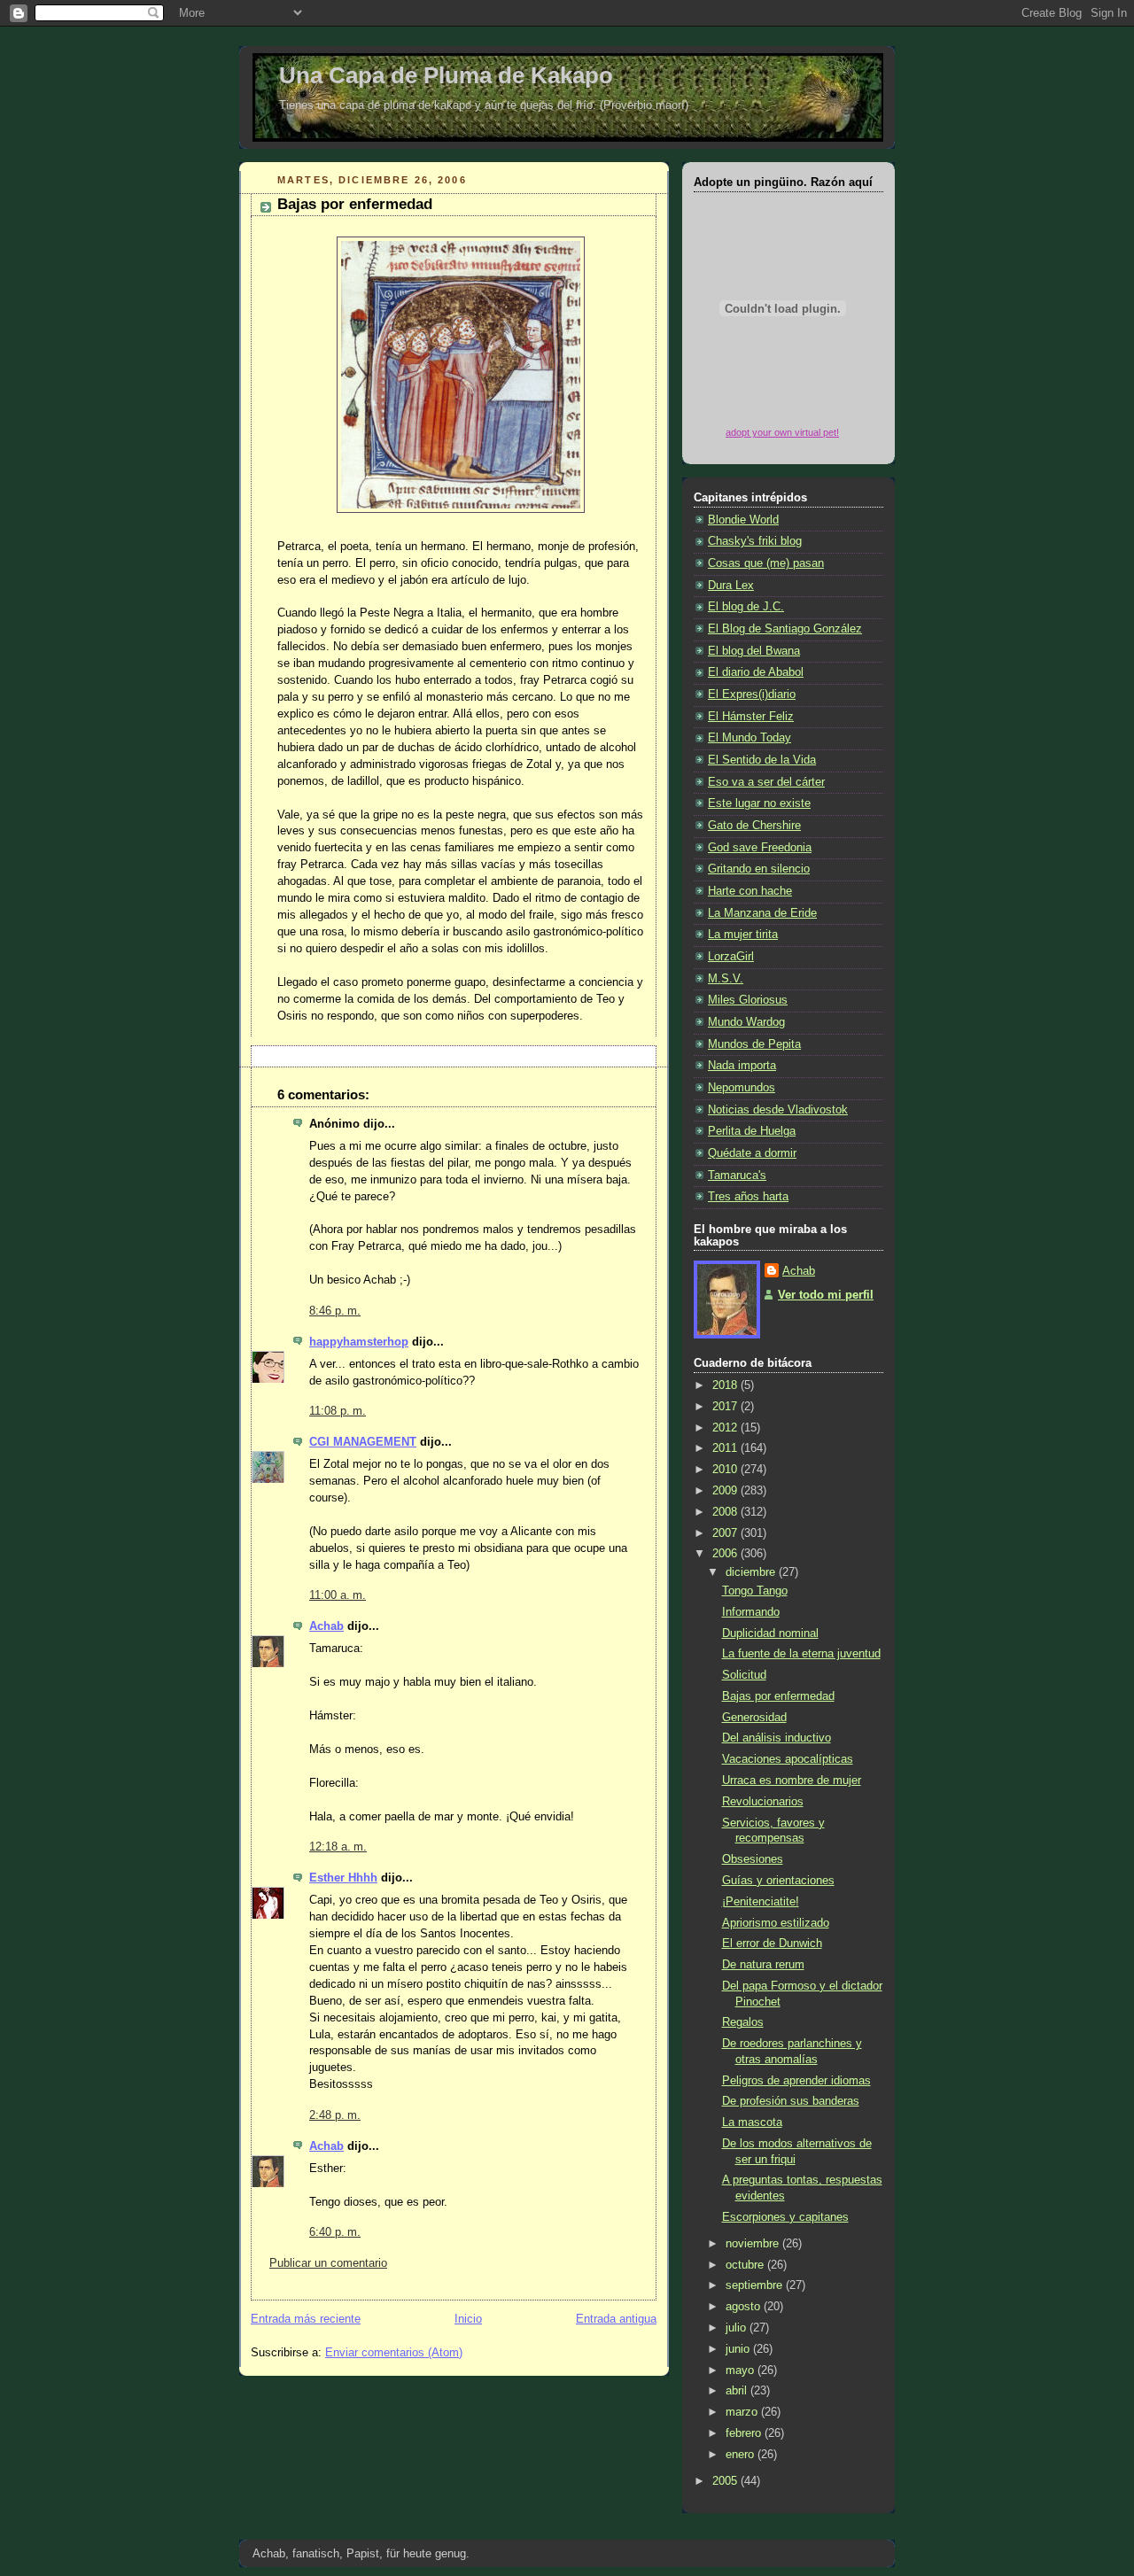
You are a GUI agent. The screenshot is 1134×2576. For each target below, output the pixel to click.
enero (742, 2455)
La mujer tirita (743, 935)
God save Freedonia (760, 848)
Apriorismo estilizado (776, 1923)
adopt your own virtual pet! (782, 432)
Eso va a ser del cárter (766, 782)
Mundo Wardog (746, 1022)
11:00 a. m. (338, 1595)
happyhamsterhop (359, 1342)
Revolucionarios (763, 1802)
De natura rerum (763, 1965)
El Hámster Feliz (751, 717)
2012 (726, 1428)
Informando (751, 1612)
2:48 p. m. (335, 2115)
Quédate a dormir (752, 1153)
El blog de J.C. (746, 607)
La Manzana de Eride (762, 913)
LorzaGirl (731, 957)
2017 (726, 1407)
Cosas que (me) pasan (766, 563)
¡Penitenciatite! (761, 1902)
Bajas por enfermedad (355, 204)
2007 (726, 1533)
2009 (726, 1491)
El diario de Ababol (756, 672)
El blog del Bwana (754, 651)
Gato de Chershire (754, 826)
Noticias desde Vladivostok (778, 1110)
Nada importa (742, 1066)
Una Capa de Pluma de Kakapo (446, 75)
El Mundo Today (750, 738)
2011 (726, 1448)
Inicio (468, 2319)
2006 (726, 1554)
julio (738, 2328)
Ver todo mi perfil (826, 1295)
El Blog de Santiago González (785, 629)
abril (738, 2391)
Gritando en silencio (759, 869)
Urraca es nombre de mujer (792, 1781)
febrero (745, 2433)
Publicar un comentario (328, 2263)
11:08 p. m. (338, 1411)
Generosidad (754, 1718)
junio (739, 2349)
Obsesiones (753, 1859)
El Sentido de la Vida (762, 760)
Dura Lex (731, 586)
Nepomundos (742, 1088)
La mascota (752, 2122)
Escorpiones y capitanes (785, 2217)
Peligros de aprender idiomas (796, 2081)
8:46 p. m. (335, 1311)
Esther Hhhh (343, 1878)
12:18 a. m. (338, 1847)
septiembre (756, 2285)
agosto (745, 2307)
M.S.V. (726, 979)
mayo (742, 2370)
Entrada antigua (616, 2319)
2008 (726, 1512)
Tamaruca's (737, 1175)
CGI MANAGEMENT (363, 1442)
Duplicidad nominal (770, 1633)
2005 (726, 2481)
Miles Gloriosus (748, 1000)
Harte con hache (750, 891)
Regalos (743, 2022)
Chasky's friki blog (755, 541)
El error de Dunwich (772, 1944)
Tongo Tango (755, 1591)
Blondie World (743, 520)
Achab (326, 1626)
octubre (746, 2265)
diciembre (752, 1572)
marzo (743, 2412)
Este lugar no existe (759, 803)
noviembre (754, 2244)
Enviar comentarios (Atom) (394, 2353)
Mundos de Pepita (754, 1044)
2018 (726, 1385)
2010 (726, 1470)
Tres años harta (748, 1197)
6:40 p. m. (335, 2232)
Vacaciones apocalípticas (788, 1759)
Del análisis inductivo (777, 1738)
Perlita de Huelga (752, 1131)
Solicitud (744, 1675)
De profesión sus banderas (791, 2101)
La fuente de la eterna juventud (801, 1654)
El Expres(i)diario (752, 694)
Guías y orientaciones (778, 1881)
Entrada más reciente (306, 2319)
